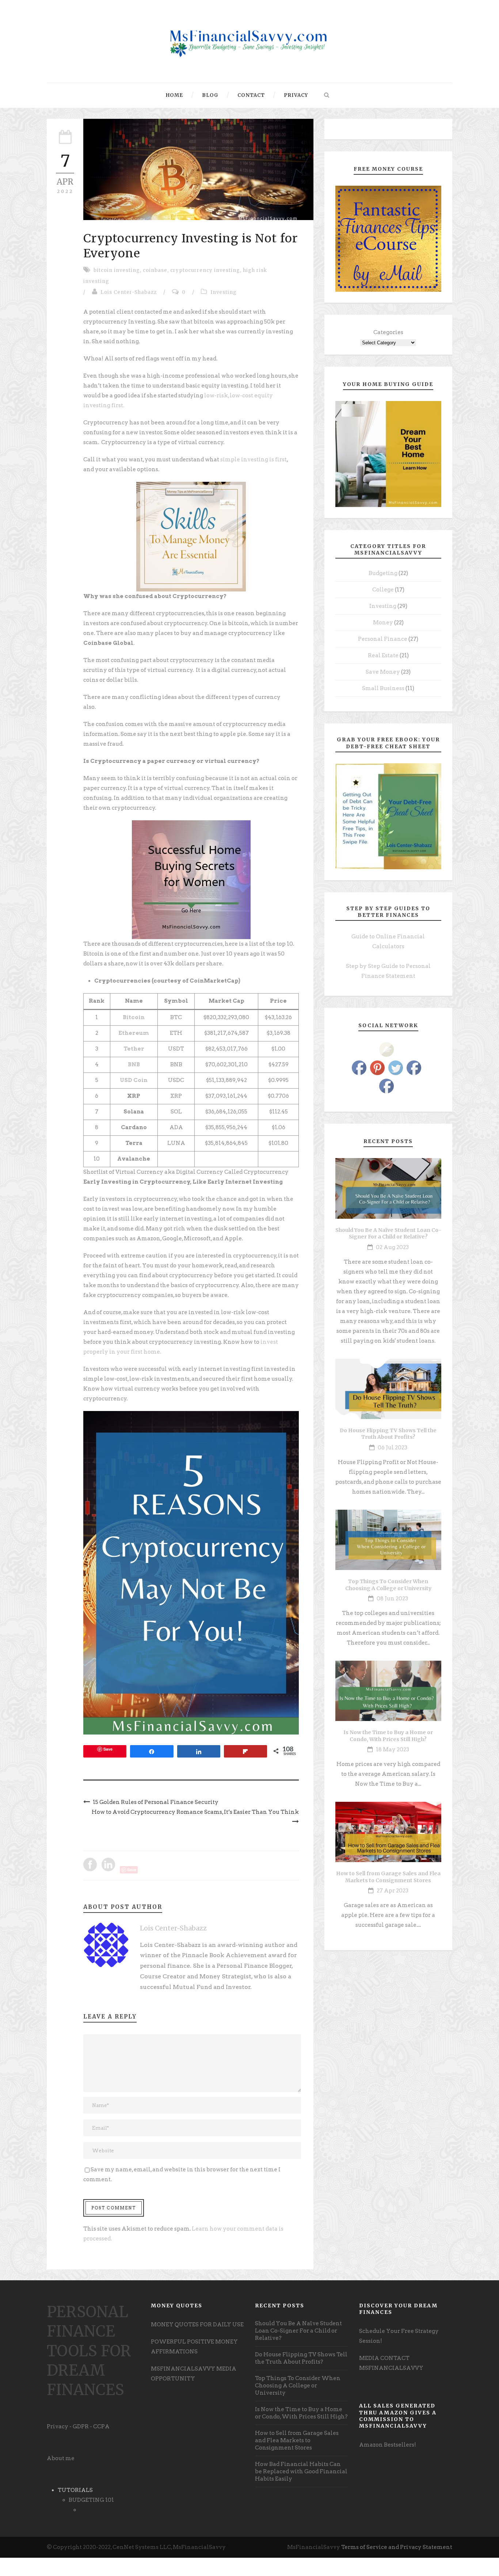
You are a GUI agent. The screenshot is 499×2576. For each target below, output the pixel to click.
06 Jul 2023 (393, 1448)
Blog (210, 95)
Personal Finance (383, 639)
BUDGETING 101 (91, 2500)
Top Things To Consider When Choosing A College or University (388, 1585)
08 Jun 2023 (392, 1599)
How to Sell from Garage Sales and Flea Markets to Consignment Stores (388, 1877)
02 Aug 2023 (392, 1247)
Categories (388, 332)
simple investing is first (253, 459)
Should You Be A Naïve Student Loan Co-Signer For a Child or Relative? (388, 1233)
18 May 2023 (393, 1750)
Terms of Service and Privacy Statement (397, 2547)
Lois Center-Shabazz (129, 292)
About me (61, 2458)
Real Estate (383, 655)
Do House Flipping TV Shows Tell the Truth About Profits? (388, 1434)
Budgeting (383, 573)
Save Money (383, 672)
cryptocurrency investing (205, 270)
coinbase (155, 270)
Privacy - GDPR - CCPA (78, 2426)
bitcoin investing (117, 270)
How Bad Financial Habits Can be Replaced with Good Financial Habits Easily (301, 2471)
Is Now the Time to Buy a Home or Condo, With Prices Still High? (388, 1736)
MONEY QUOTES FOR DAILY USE (197, 2325)
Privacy (296, 95)
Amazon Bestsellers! (388, 2445)
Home (174, 95)
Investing (224, 292)
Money (383, 623)
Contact (251, 95)
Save (108, 1749)
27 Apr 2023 (393, 1891)
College (383, 590)
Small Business (383, 688)
